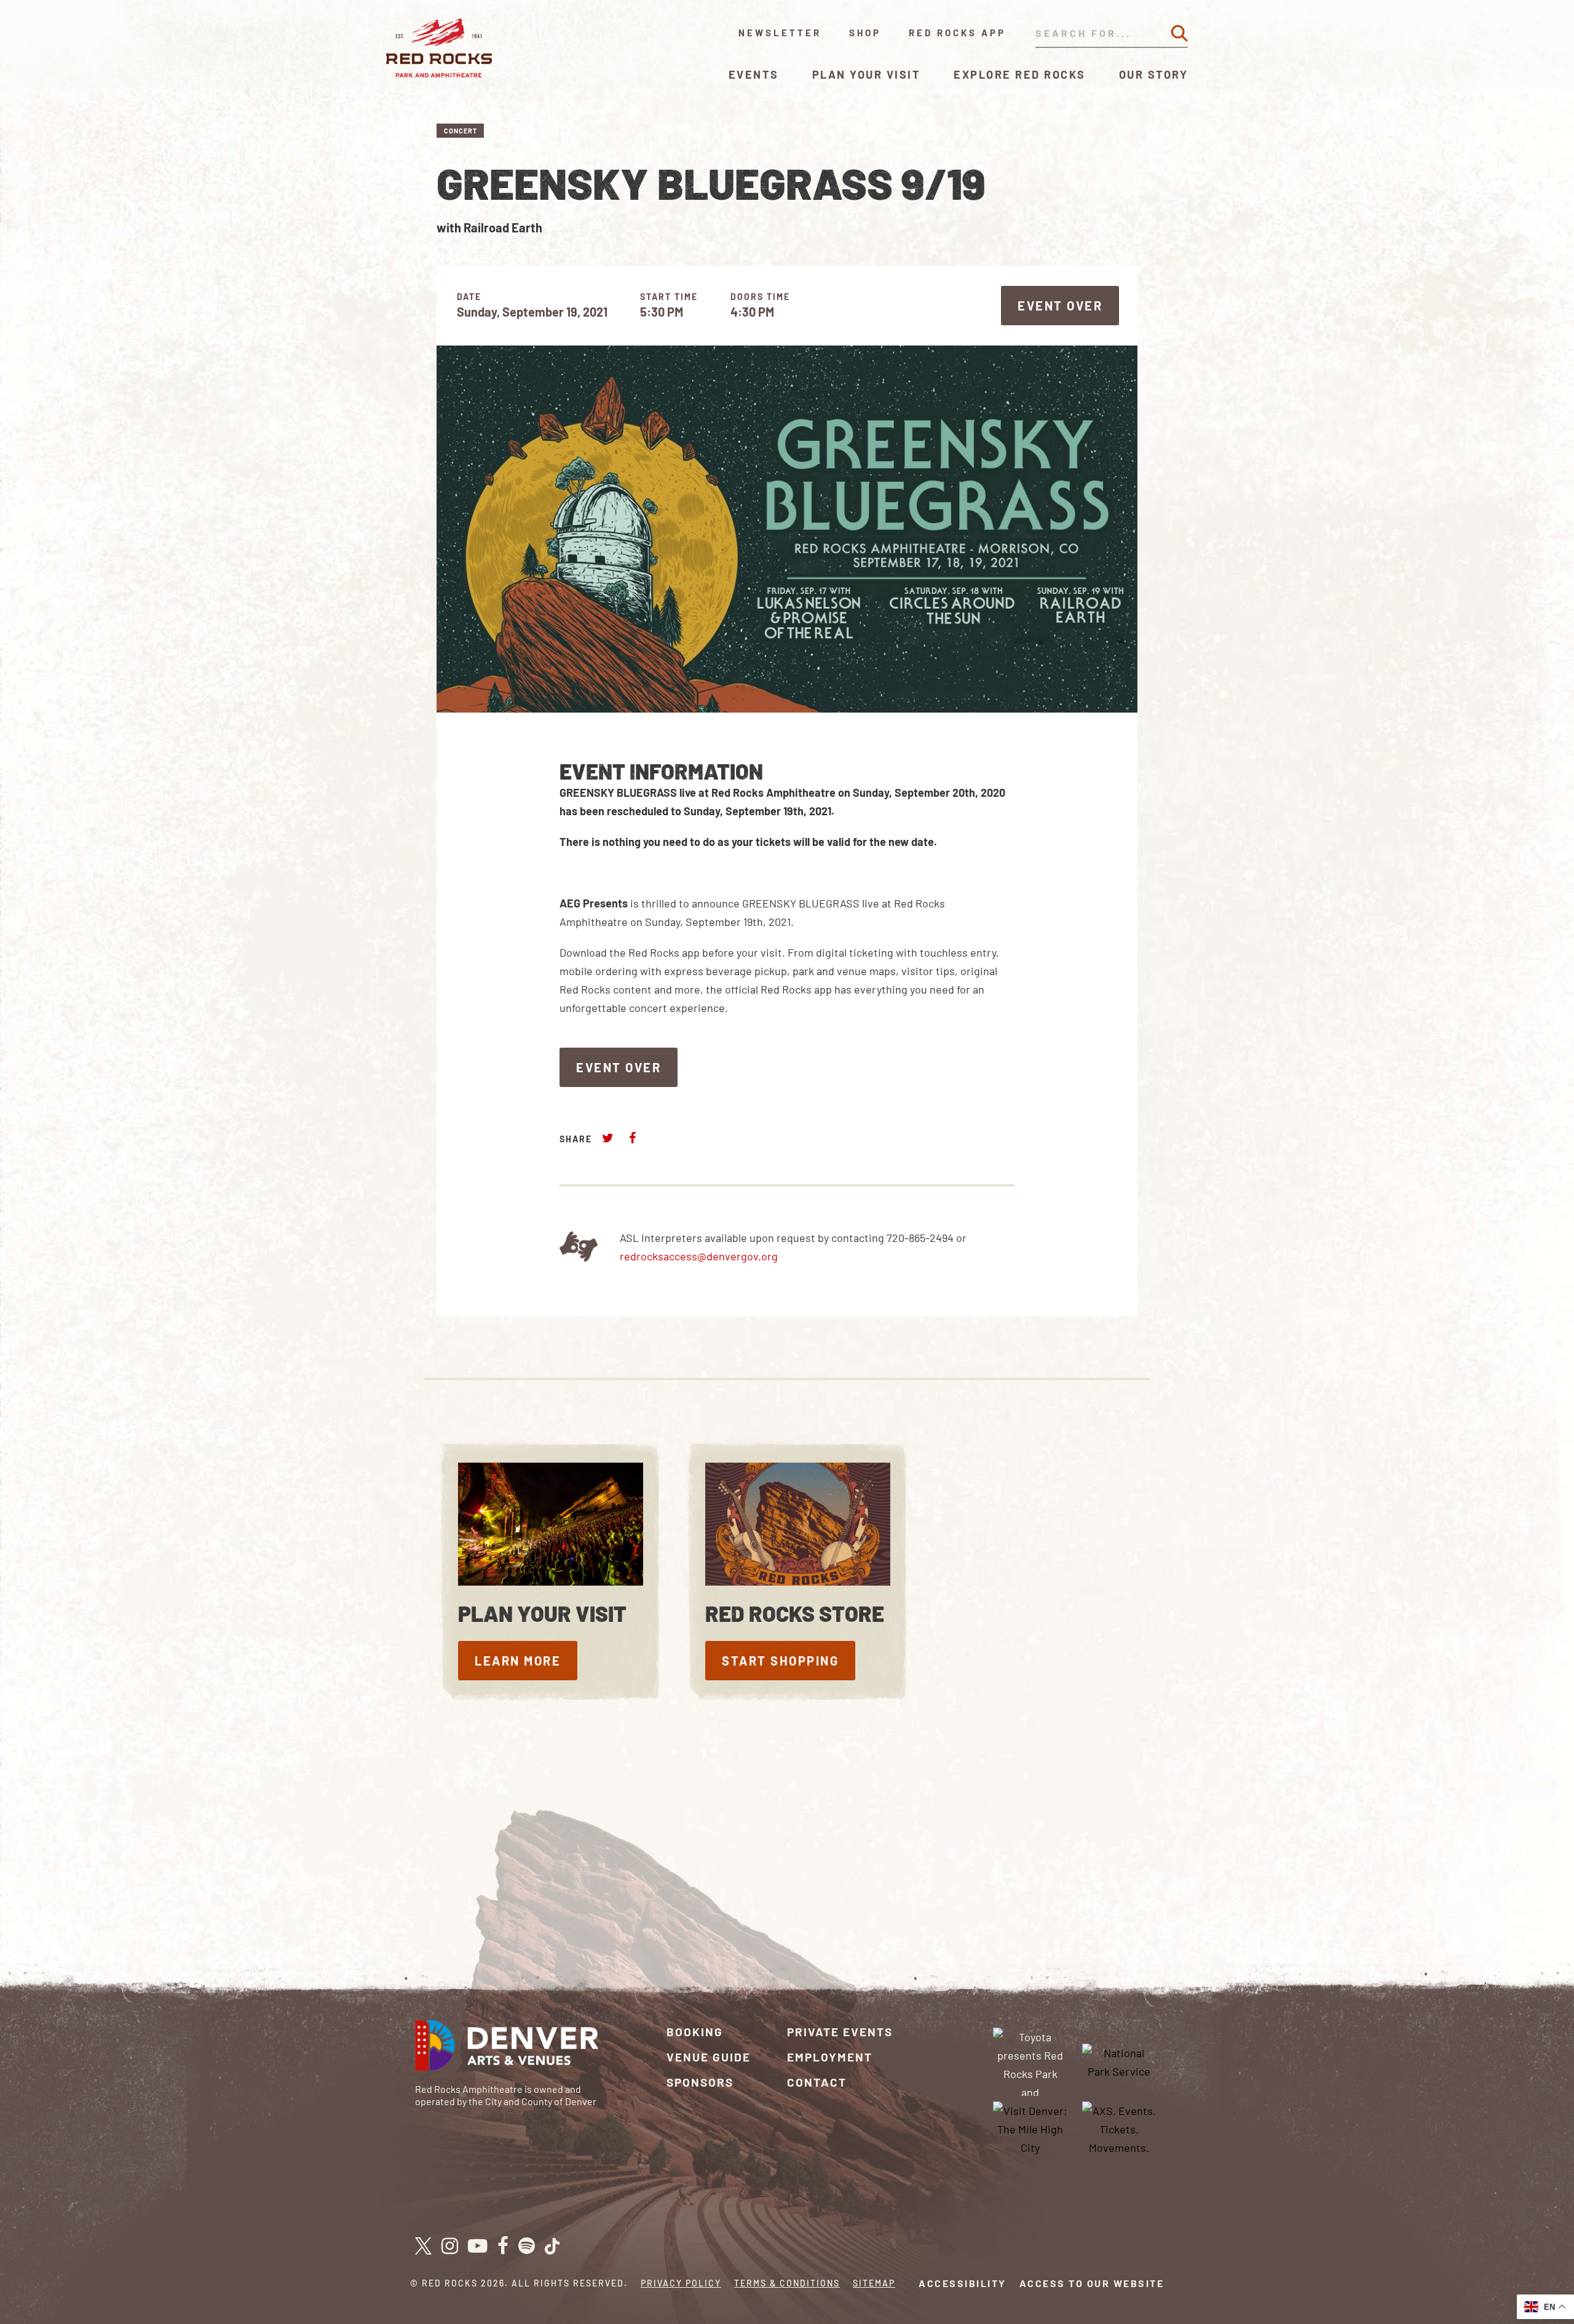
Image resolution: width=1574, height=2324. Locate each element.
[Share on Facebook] (632, 1138)
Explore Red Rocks (1020, 74)
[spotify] (527, 2247)
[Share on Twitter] (608, 1138)
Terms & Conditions (787, 2283)
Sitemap (874, 2283)
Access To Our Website (1092, 2283)
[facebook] (503, 2247)
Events (754, 74)
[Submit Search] (1179, 33)
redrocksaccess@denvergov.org (699, 1256)
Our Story (1154, 74)
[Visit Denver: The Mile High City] (1030, 2128)
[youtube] (478, 2247)
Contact (817, 2082)
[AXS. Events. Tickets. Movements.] (1119, 2128)
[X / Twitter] (423, 2246)
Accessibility (963, 2283)
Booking (695, 2032)
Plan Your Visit (867, 74)
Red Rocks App (957, 33)
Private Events (840, 2032)
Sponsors (700, 2082)
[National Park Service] (1119, 2060)
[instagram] (450, 2247)
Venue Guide (709, 2057)
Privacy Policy (681, 2283)
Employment (830, 2057)
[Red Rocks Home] (440, 48)
